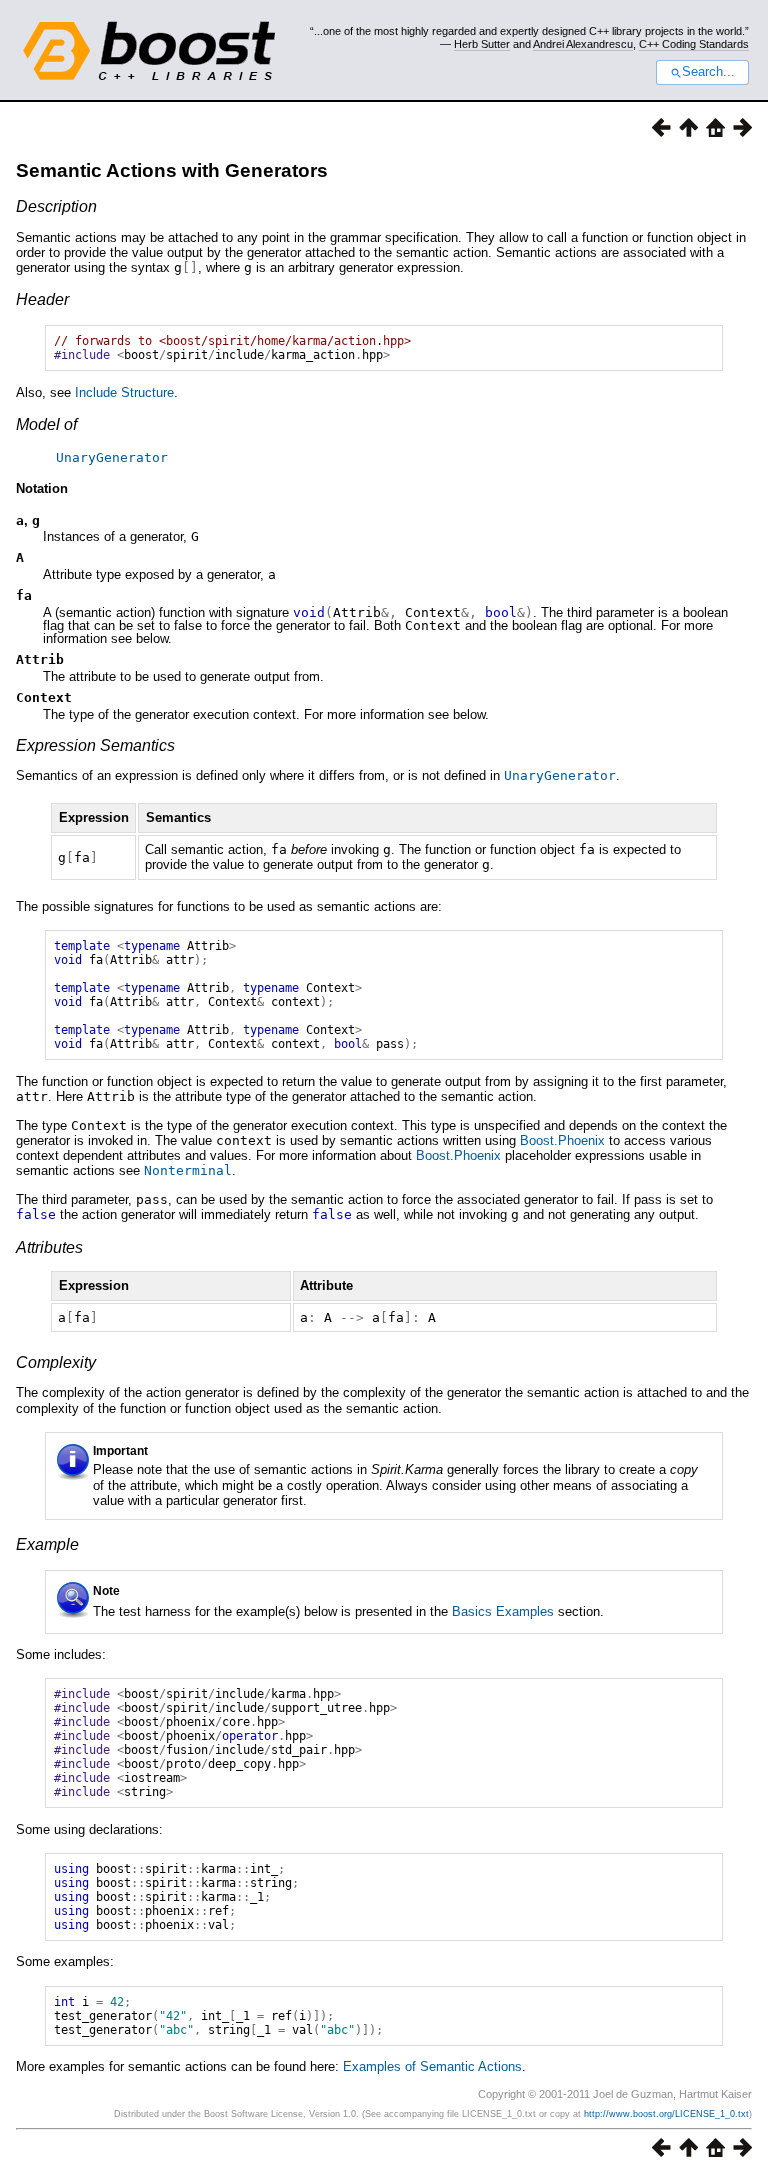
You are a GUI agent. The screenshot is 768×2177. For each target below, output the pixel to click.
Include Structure (124, 392)
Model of (46, 424)
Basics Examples (503, 1611)
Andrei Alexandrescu (583, 44)
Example (47, 1544)
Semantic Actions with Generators (172, 170)
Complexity (56, 1362)
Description (56, 206)
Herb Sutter (482, 44)
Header (42, 299)
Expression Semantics (95, 745)
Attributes (49, 1247)
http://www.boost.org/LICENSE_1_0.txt (666, 2114)
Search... (708, 72)
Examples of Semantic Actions (432, 2066)
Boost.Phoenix (562, 1140)
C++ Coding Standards (694, 44)
